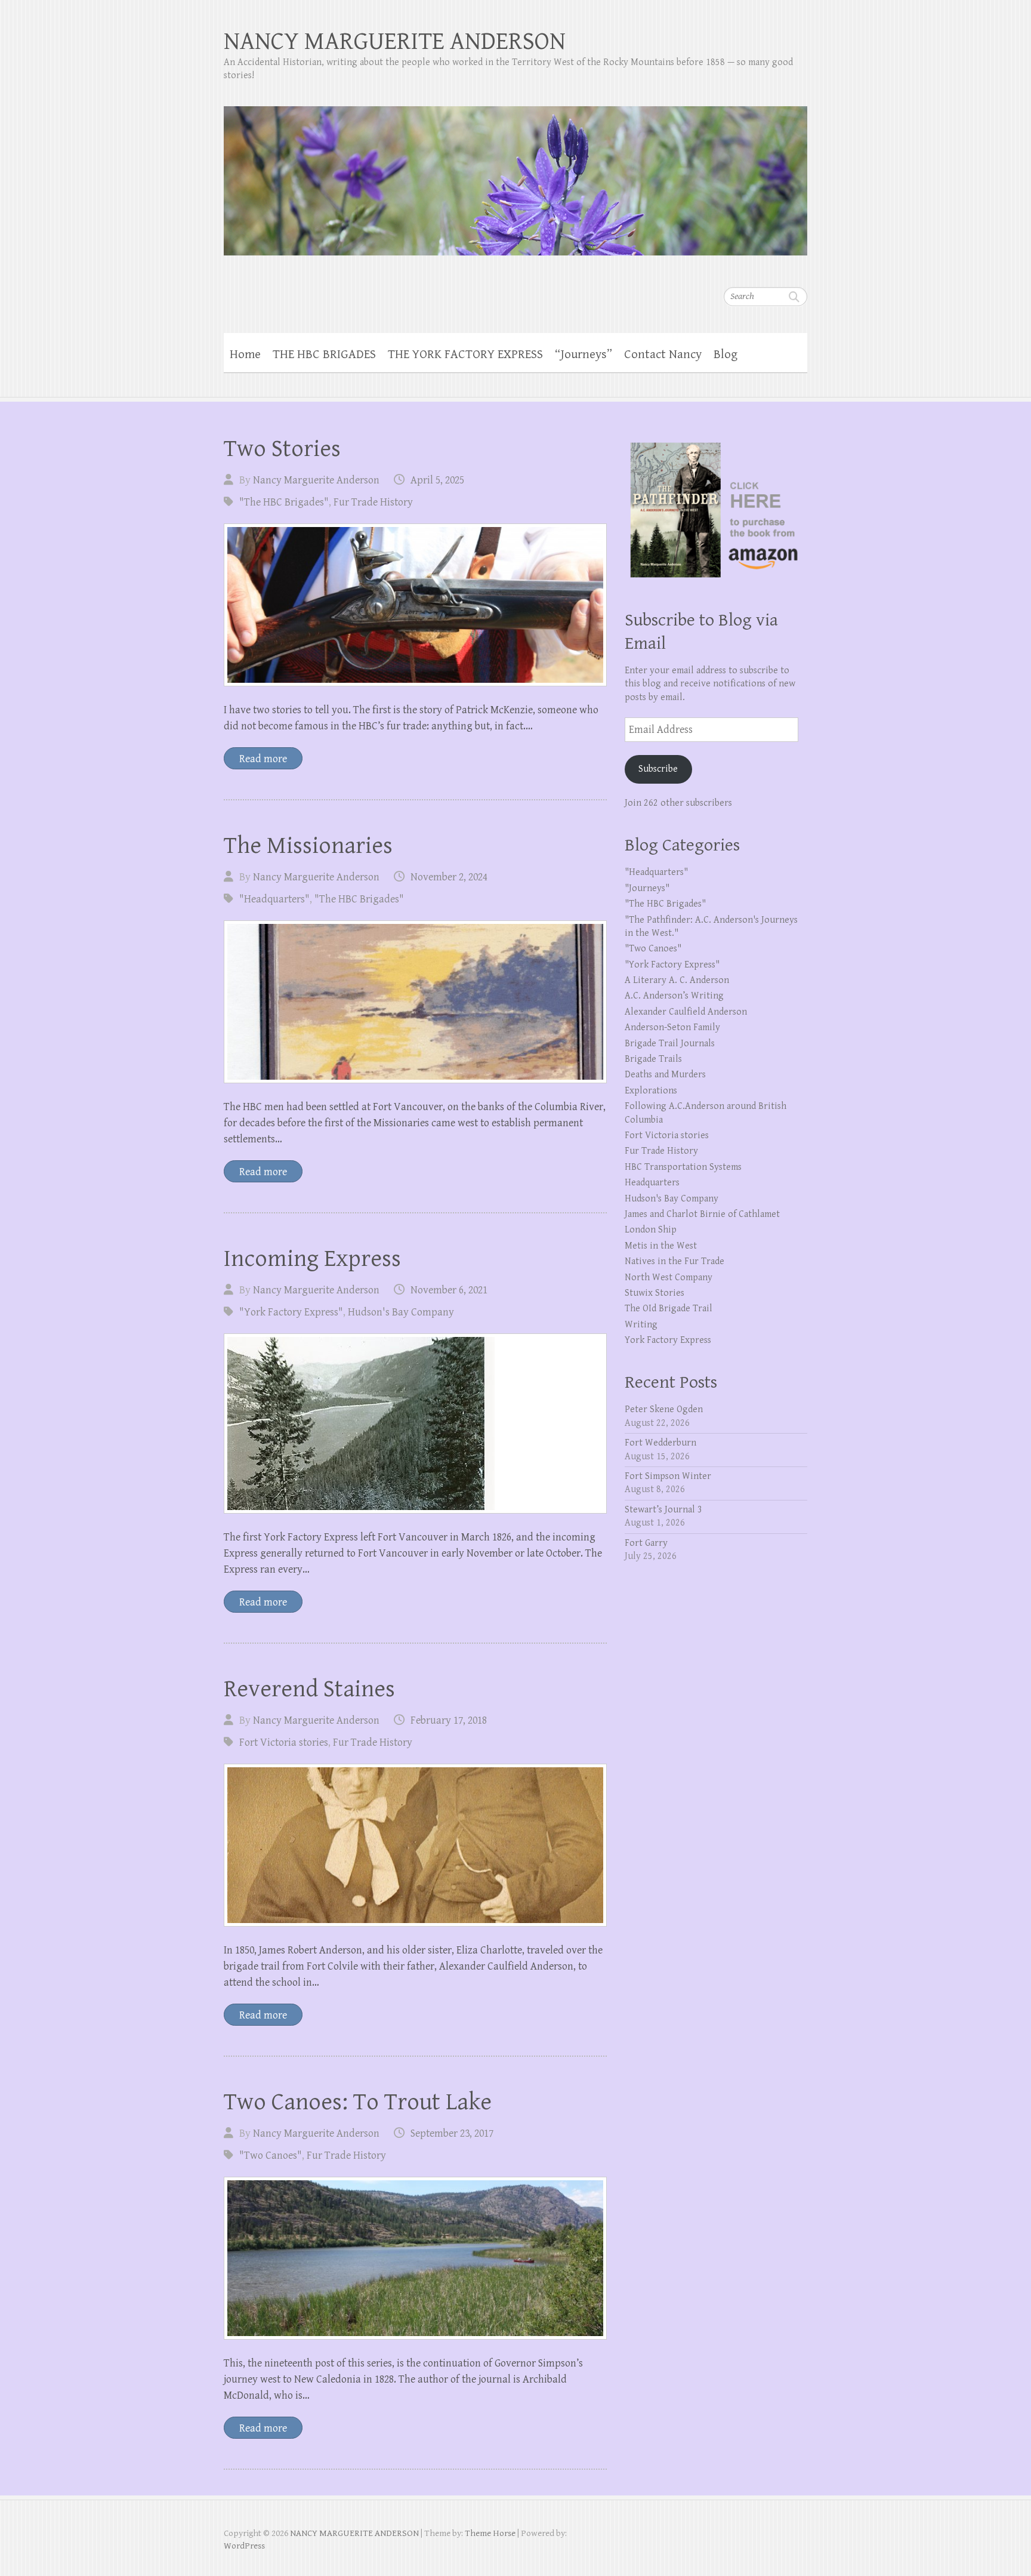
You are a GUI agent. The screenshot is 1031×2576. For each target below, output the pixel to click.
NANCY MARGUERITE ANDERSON (395, 41)
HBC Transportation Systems (683, 1167)
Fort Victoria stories (284, 1743)
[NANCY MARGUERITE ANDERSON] (515, 173)
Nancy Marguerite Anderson (316, 480)
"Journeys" (647, 888)
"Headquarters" (274, 899)
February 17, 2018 (449, 1720)
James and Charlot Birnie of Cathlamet (702, 1214)
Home (245, 355)
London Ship (651, 1230)
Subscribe (658, 769)
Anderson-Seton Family (672, 1027)
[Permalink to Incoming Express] (415, 1423)
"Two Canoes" (271, 2156)
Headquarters (652, 1183)
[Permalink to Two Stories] (415, 605)
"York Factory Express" (291, 1312)
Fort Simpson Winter (668, 1476)
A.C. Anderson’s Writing (674, 996)
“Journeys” (584, 355)
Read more (263, 759)
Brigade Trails (653, 1059)
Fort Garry (646, 1543)
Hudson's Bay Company (401, 1312)
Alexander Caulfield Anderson (686, 1012)
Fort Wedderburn (660, 1443)
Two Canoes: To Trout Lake (358, 2102)
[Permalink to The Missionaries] (415, 1002)
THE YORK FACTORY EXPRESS (465, 355)
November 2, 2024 (449, 877)
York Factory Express (668, 1340)
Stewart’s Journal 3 (663, 1510)
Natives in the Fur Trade (675, 1261)
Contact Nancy (663, 355)
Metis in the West (661, 1246)
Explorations (651, 1091)
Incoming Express (312, 1259)
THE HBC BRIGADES (324, 355)
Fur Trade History (373, 502)
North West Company (669, 1278)
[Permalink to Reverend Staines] (415, 1845)
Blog (726, 355)
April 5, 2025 (437, 480)
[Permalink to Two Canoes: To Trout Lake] (415, 2258)
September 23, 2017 (452, 2133)
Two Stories (282, 449)
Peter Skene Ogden (664, 1409)
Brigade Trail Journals (670, 1044)
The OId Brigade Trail (669, 1309)
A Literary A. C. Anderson (677, 980)
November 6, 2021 (449, 1290)
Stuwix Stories (655, 1293)
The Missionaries (308, 846)
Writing (641, 1325)
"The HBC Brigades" (284, 502)
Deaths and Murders (665, 1075)
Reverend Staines (309, 1689)
